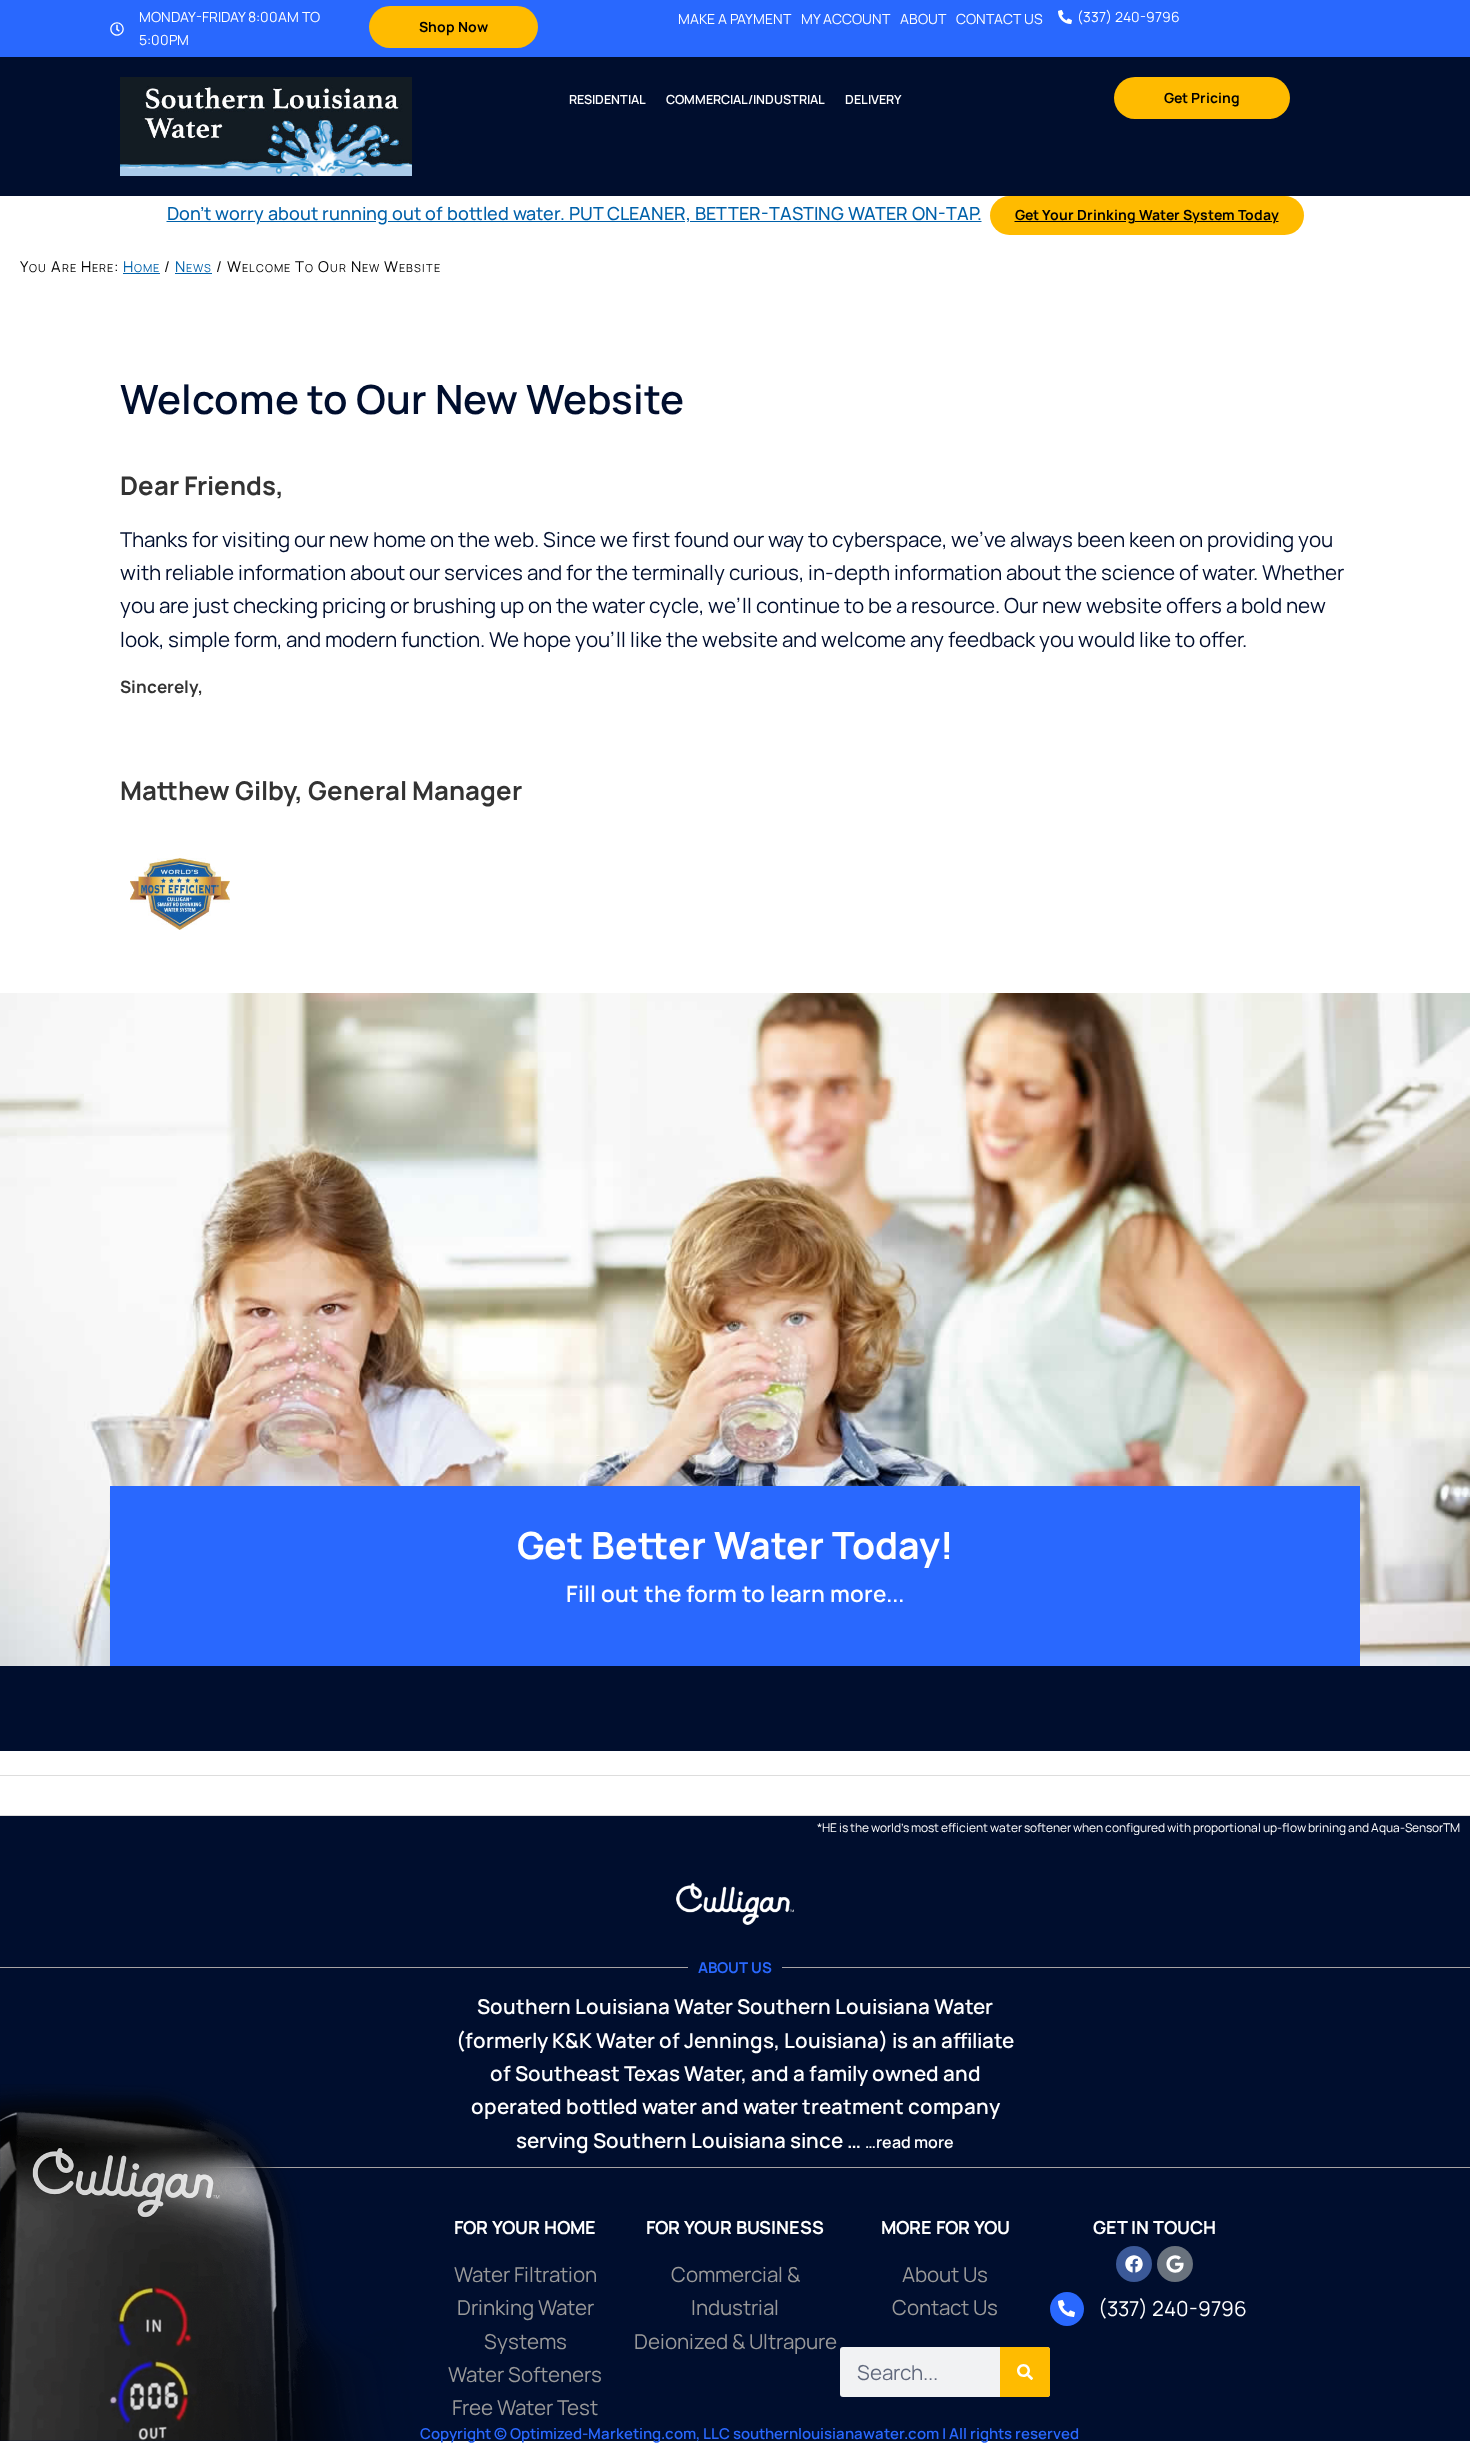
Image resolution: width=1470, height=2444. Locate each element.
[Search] (1025, 2372)
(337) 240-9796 (1128, 16)
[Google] (1175, 2264)
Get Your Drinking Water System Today (1147, 214)
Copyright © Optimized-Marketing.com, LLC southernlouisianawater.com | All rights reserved (749, 2433)
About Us (945, 2274)
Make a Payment (734, 19)
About (923, 19)
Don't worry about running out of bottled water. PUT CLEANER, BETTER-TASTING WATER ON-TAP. (574, 213)
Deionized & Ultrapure (735, 2341)
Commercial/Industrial (745, 99)
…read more (909, 2142)
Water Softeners (525, 2374)
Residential (607, 99)
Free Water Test (525, 2407)
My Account (845, 19)
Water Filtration (525, 2274)
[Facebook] (1134, 2264)
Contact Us (999, 19)
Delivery (873, 99)
